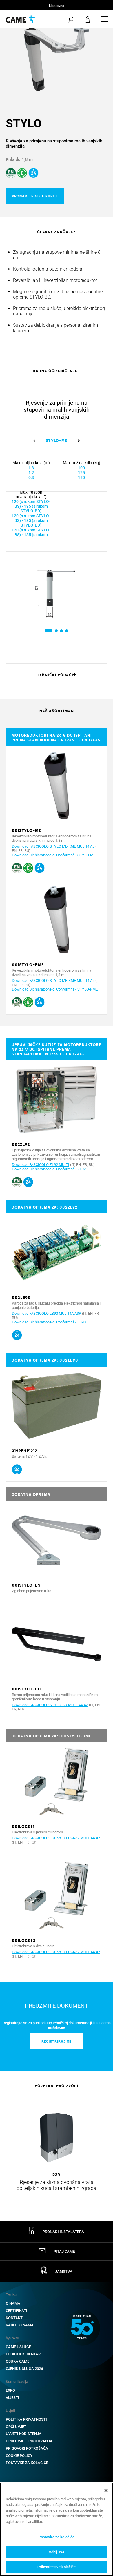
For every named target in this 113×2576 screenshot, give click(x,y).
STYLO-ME (57, 440)
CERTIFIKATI (17, 2311)
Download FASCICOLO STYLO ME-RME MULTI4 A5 (53, 846)
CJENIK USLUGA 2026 (24, 2369)
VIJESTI (12, 2398)
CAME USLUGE (18, 2347)
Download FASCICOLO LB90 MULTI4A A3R (47, 1313)
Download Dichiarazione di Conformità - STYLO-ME (54, 855)
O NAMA (13, 2303)
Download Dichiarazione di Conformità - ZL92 (49, 1169)
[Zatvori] (106, 2490)
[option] (57, 60)
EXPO (10, 2390)
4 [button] (66, 631)
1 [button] (47, 631)
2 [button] (56, 631)
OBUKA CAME (18, 2361)
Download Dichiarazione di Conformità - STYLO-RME (55, 989)
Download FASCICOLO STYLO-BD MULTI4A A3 (50, 1705)
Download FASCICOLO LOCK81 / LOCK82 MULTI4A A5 (56, 1838)
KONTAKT (14, 2318)
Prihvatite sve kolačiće (57, 2567)
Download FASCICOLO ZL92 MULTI (41, 1165)
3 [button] (61, 631)
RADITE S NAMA (20, 2325)
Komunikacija (17, 2382)
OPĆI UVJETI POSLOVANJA (29, 2441)
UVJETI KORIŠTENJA (24, 2434)
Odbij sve (57, 2552)
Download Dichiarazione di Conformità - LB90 (49, 1322)
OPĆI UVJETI (17, 2427)
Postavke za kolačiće (27, 2463)
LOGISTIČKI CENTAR (23, 2354)
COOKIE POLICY (19, 2456)
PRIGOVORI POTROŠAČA (27, 2448)
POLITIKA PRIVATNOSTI (26, 2419)
